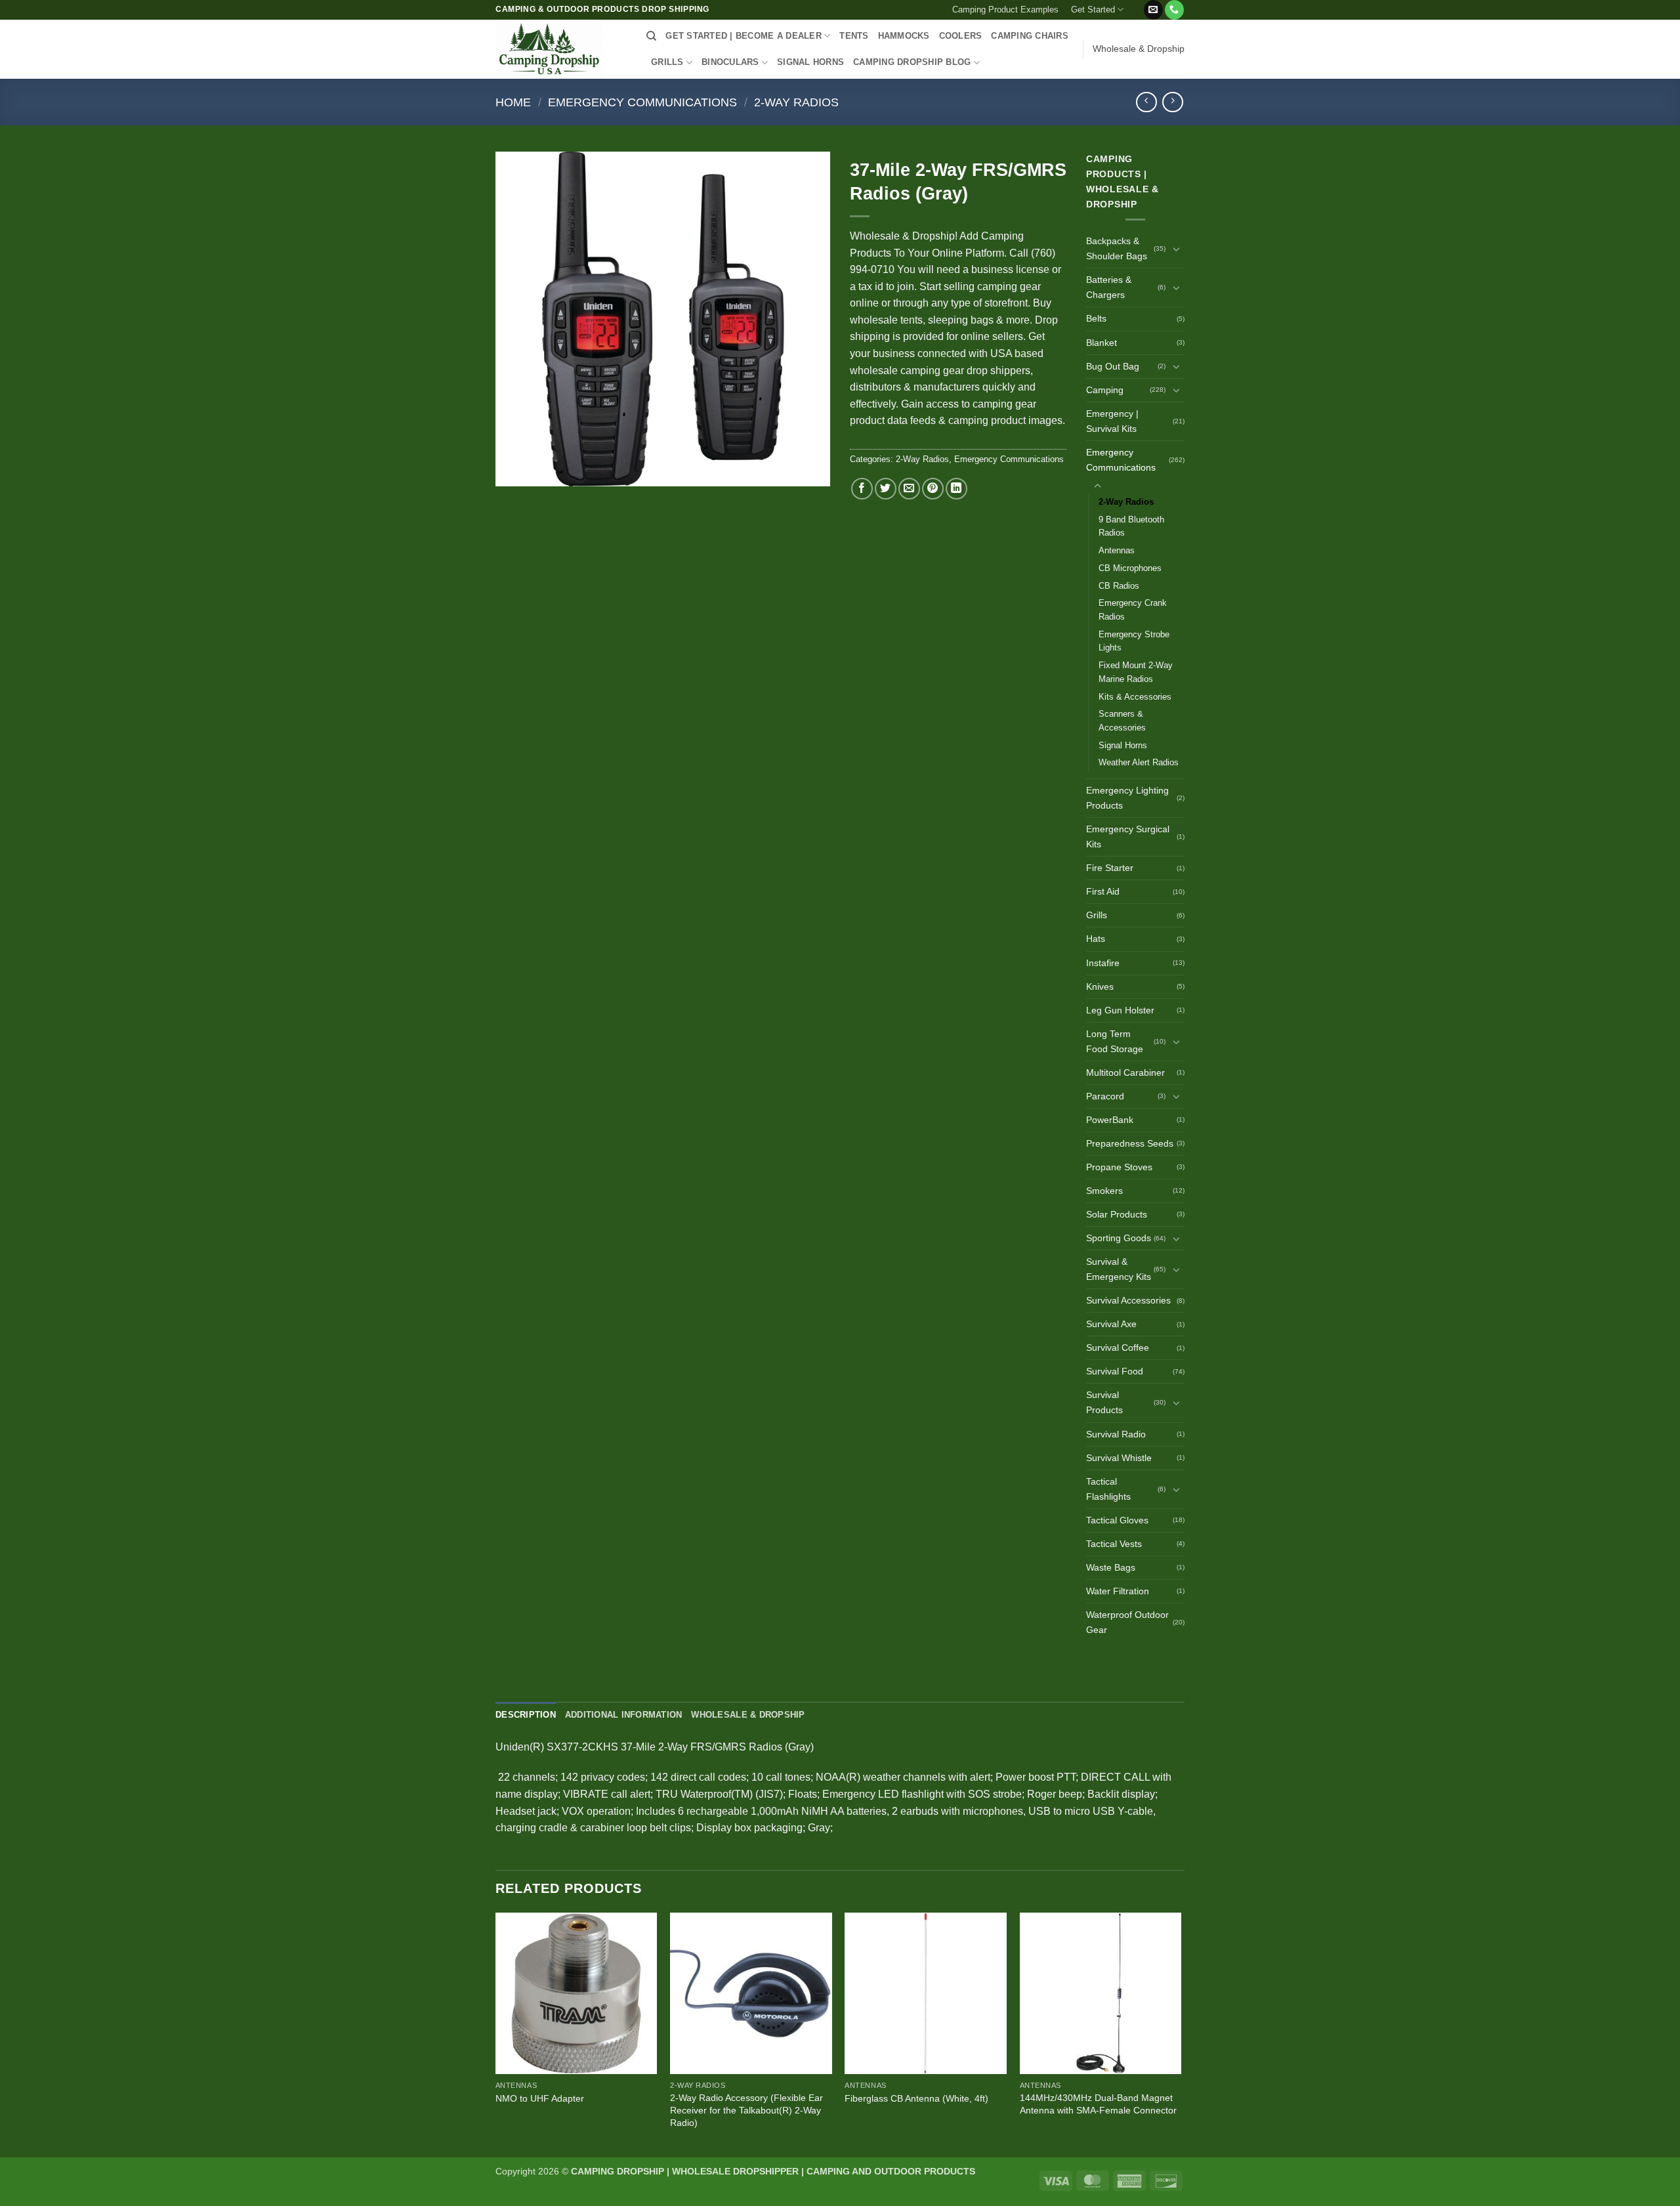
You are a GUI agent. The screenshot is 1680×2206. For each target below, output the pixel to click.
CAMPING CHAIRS (1030, 36)
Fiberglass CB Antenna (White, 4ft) (916, 2098)
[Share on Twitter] (886, 489)
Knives (1100, 986)
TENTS (854, 36)
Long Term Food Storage (1115, 1041)
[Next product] (1146, 102)
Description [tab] (526, 1715)
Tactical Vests (1114, 1544)
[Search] (651, 36)
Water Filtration (1118, 1591)
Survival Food (1115, 1371)
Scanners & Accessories (1122, 721)
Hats (1096, 939)
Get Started (1093, 10)
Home (513, 102)
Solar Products (1117, 1214)
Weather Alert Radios (1139, 762)
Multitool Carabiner (1125, 1072)
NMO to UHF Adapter (540, 2098)
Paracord (1105, 1096)
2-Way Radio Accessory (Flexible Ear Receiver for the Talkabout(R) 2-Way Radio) (746, 2110)
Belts (1096, 318)
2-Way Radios (796, 102)
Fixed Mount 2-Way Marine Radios (1136, 672)
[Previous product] (1172, 102)
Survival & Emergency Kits (1119, 1269)
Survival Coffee (1118, 1347)
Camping (1105, 390)
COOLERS (961, 36)
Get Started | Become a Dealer (743, 36)
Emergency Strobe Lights (1134, 641)
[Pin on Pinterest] (933, 489)
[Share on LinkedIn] (956, 489)
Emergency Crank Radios (1133, 610)
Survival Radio (1116, 1434)
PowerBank (1110, 1120)
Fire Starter (1110, 868)
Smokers (1104, 1191)
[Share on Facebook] (862, 489)
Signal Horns (1123, 745)
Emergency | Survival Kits (1112, 421)
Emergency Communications (642, 102)
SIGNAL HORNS (810, 62)
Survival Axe (1111, 1324)
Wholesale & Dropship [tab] (748, 1715)
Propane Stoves (1119, 1167)
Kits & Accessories (1135, 697)
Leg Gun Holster (1120, 1010)
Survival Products (1104, 1402)
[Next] (1181, 2034)
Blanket (1102, 343)
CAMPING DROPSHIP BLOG (912, 62)
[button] (1136, 5)
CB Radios (1119, 586)
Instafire (1103, 963)
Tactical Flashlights (1108, 1489)
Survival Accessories (1128, 1300)
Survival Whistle (1119, 1458)
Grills (1097, 915)
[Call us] (1174, 10)
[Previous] (496, 2034)
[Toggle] (1177, 249)
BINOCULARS (730, 62)
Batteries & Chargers (1109, 287)
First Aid (1103, 891)
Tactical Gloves (1117, 1520)
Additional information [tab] (624, 1715)
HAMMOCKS (904, 36)
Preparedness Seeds (1130, 1143)
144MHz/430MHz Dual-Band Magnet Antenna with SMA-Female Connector (1098, 2104)
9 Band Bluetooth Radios (1131, 526)
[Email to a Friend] (909, 489)
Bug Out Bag (1113, 366)
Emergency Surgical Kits (1128, 837)
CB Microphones (1130, 568)
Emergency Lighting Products (1127, 798)
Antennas (1117, 550)
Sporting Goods (1119, 1238)
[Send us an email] (1153, 10)
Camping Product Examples (1005, 10)
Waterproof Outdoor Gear (1127, 1622)
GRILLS (667, 62)
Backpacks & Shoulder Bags (1117, 248)
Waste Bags (1111, 1567)
